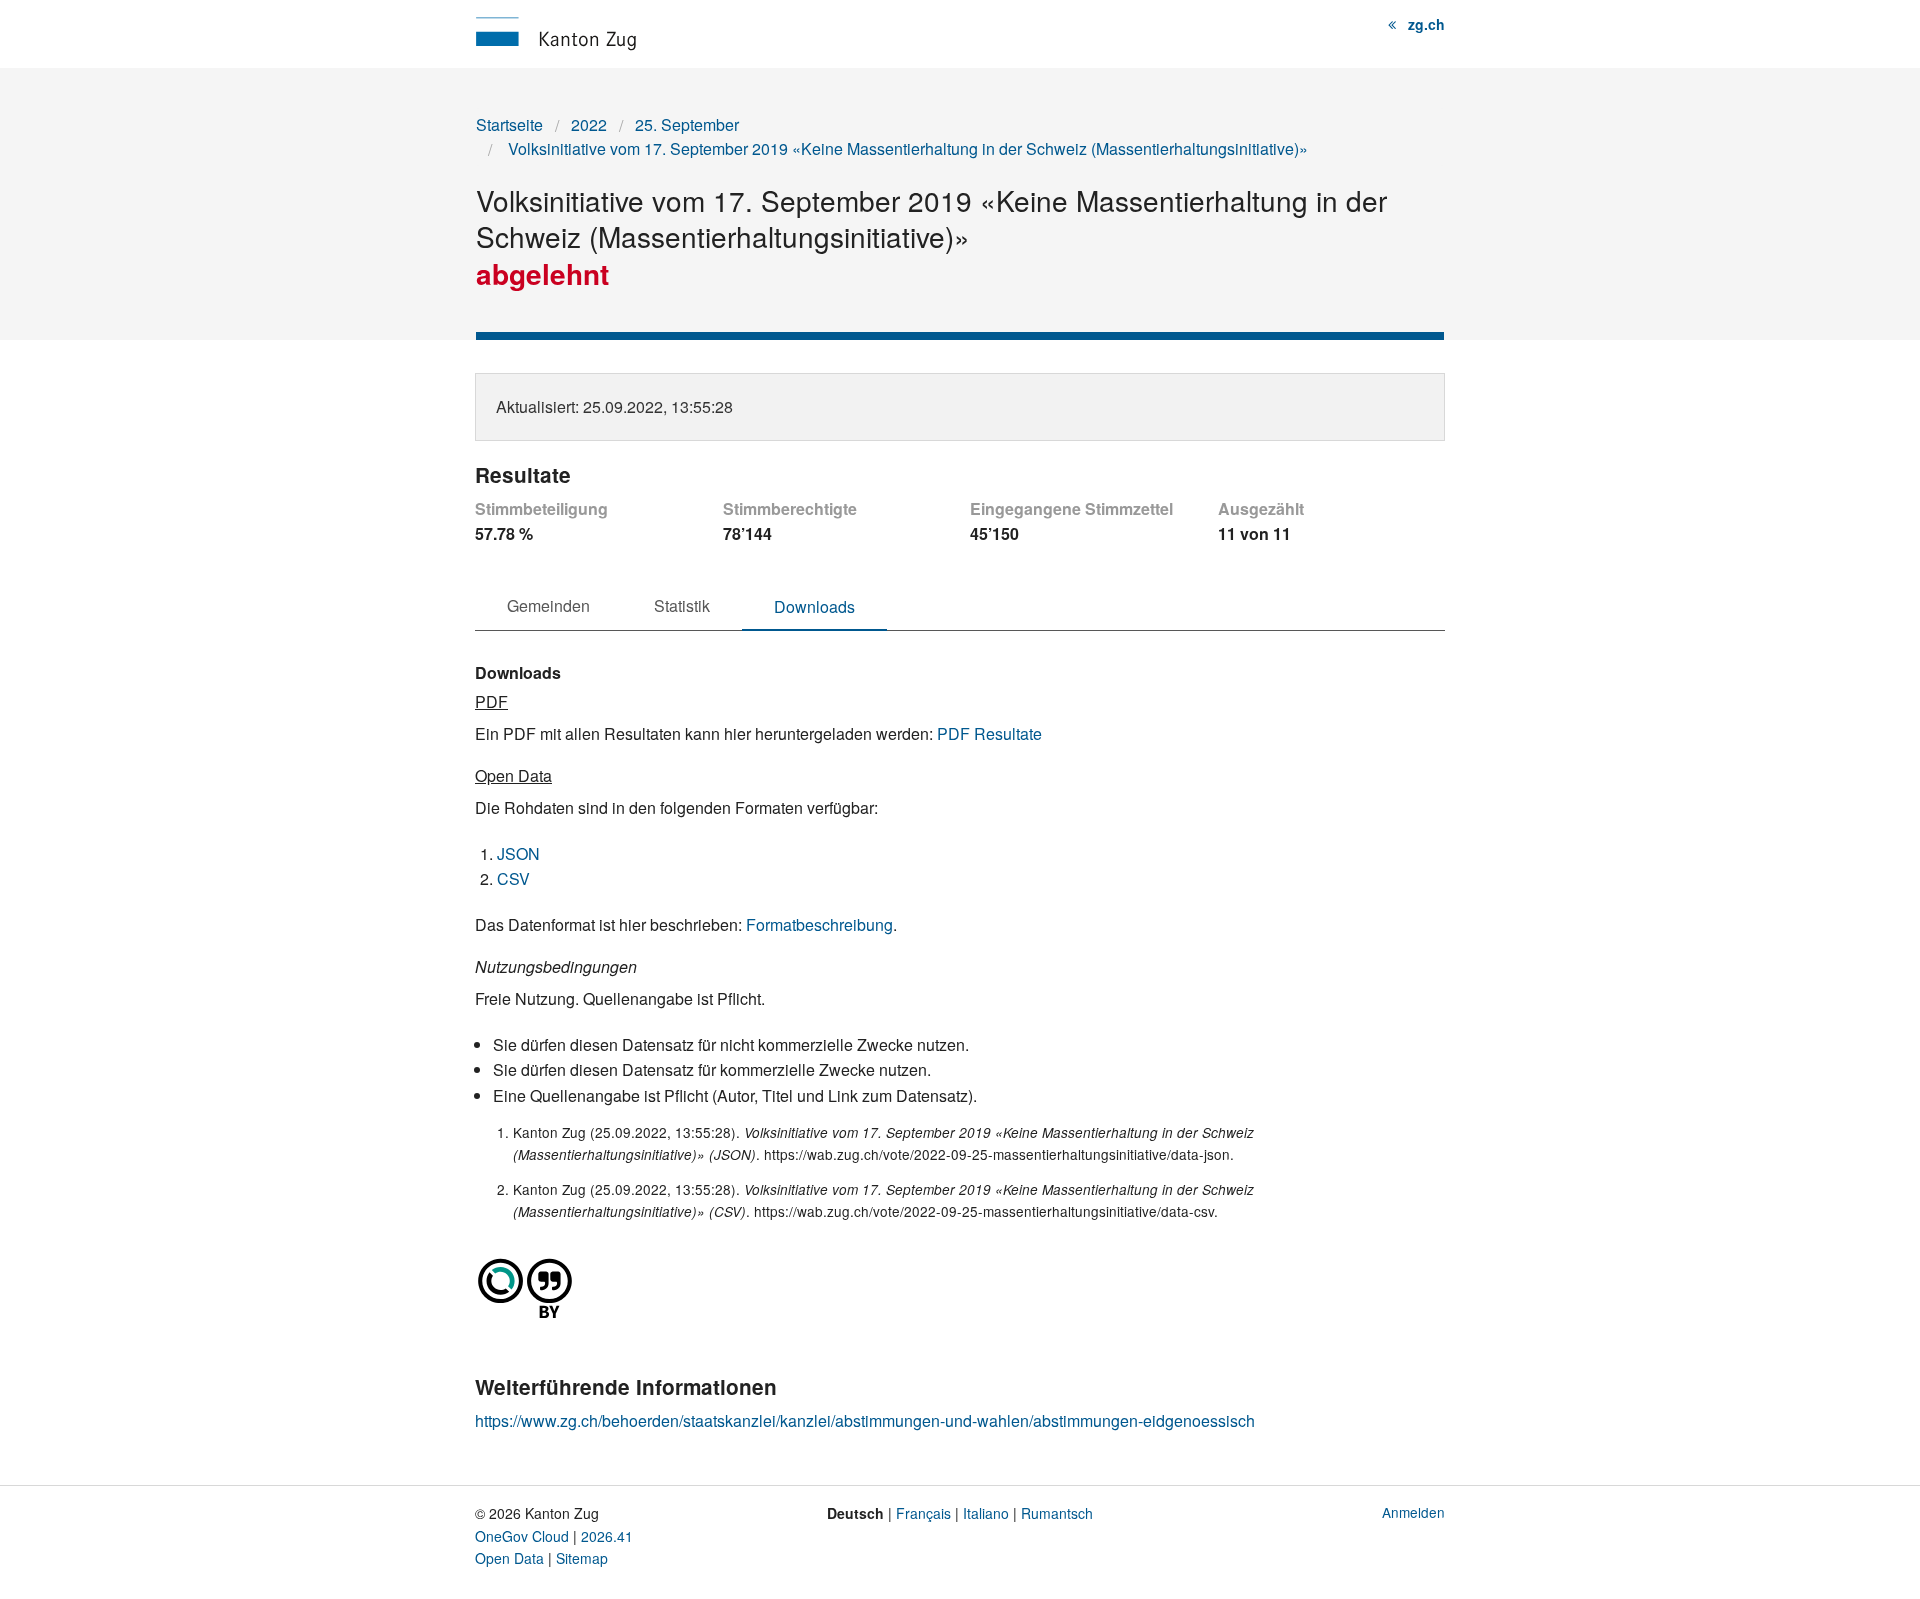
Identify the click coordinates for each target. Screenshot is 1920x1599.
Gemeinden (548, 605)
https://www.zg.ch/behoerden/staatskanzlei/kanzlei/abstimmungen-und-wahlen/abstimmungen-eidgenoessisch (865, 1420)
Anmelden (1413, 1512)
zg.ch (1426, 24)
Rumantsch (1057, 1513)
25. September (687, 124)
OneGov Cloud (522, 1536)
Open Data (509, 1558)
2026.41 (607, 1536)
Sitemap (582, 1558)
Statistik (682, 605)
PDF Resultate (989, 733)
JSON (518, 853)
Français (923, 1513)
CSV (513, 878)
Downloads (814, 606)
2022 (589, 124)
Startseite (509, 124)
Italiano (986, 1513)
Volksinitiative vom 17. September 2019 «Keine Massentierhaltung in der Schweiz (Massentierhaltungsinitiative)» (906, 148)
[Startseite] (556, 31)
